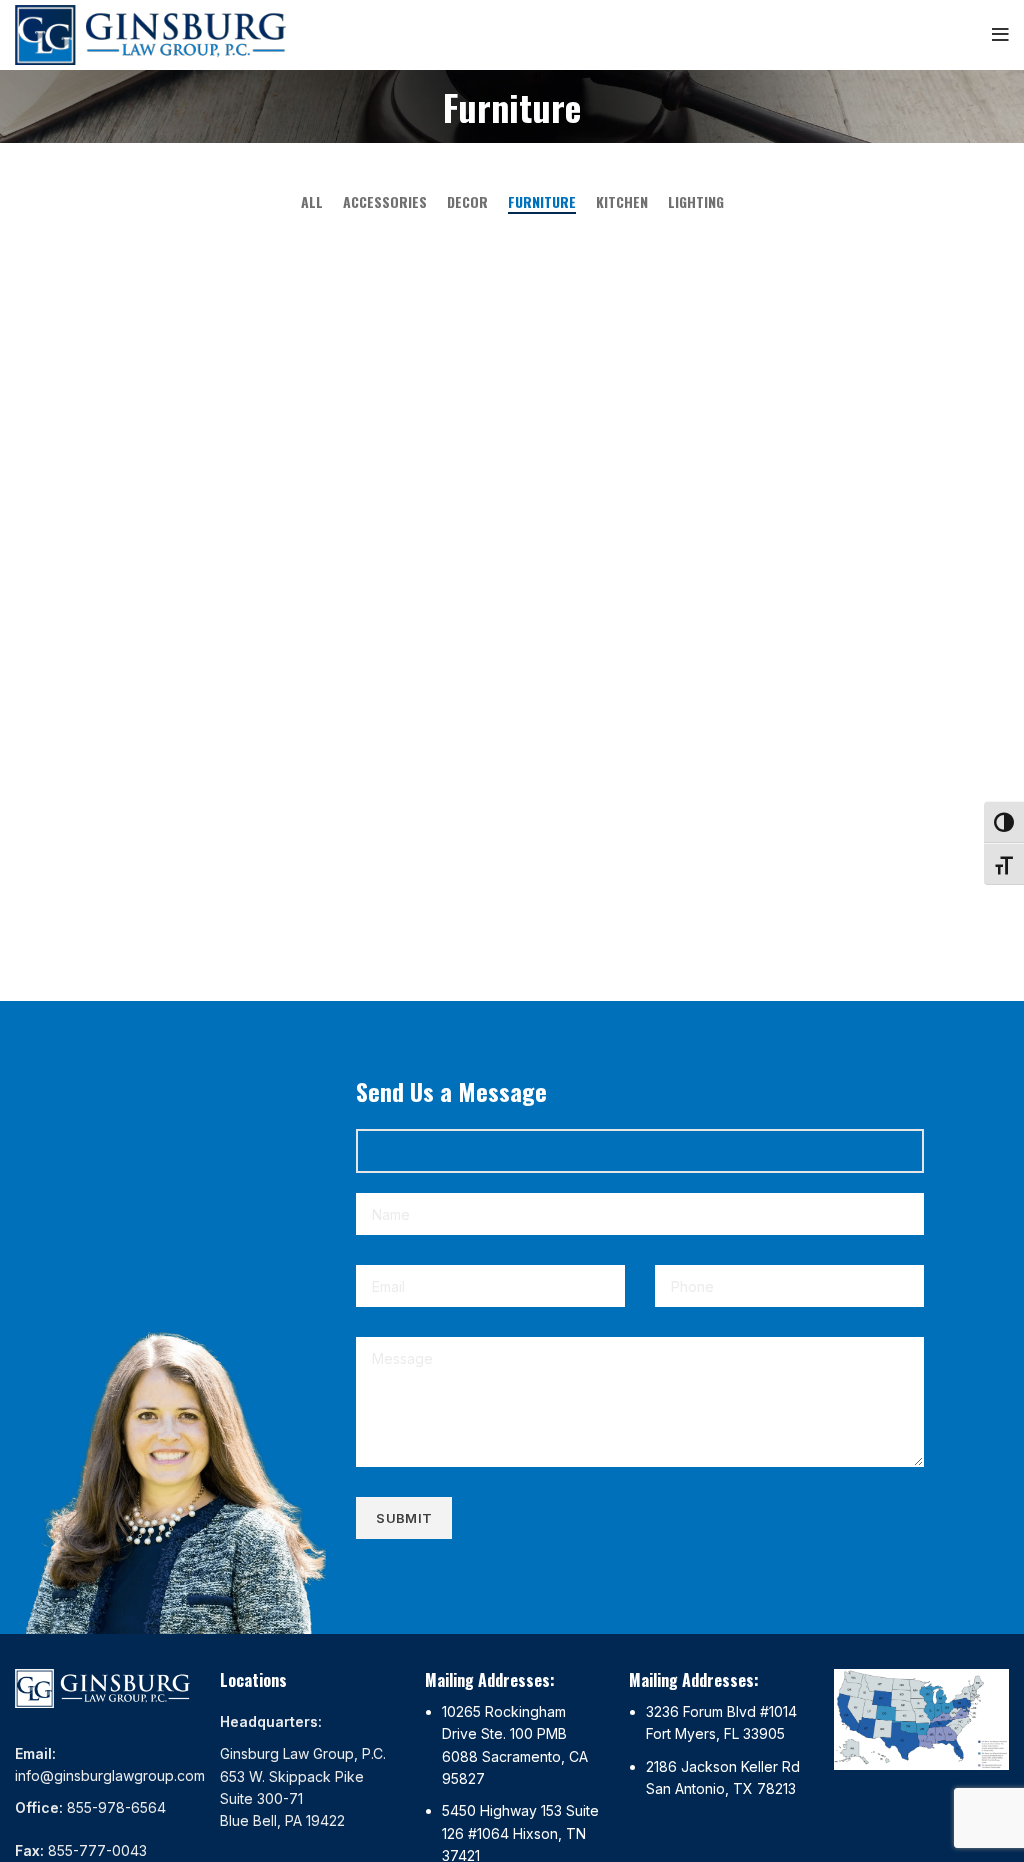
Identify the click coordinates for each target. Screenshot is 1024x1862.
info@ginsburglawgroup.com (110, 1775)
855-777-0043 (97, 1850)
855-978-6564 (116, 1807)
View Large (311, 247)
